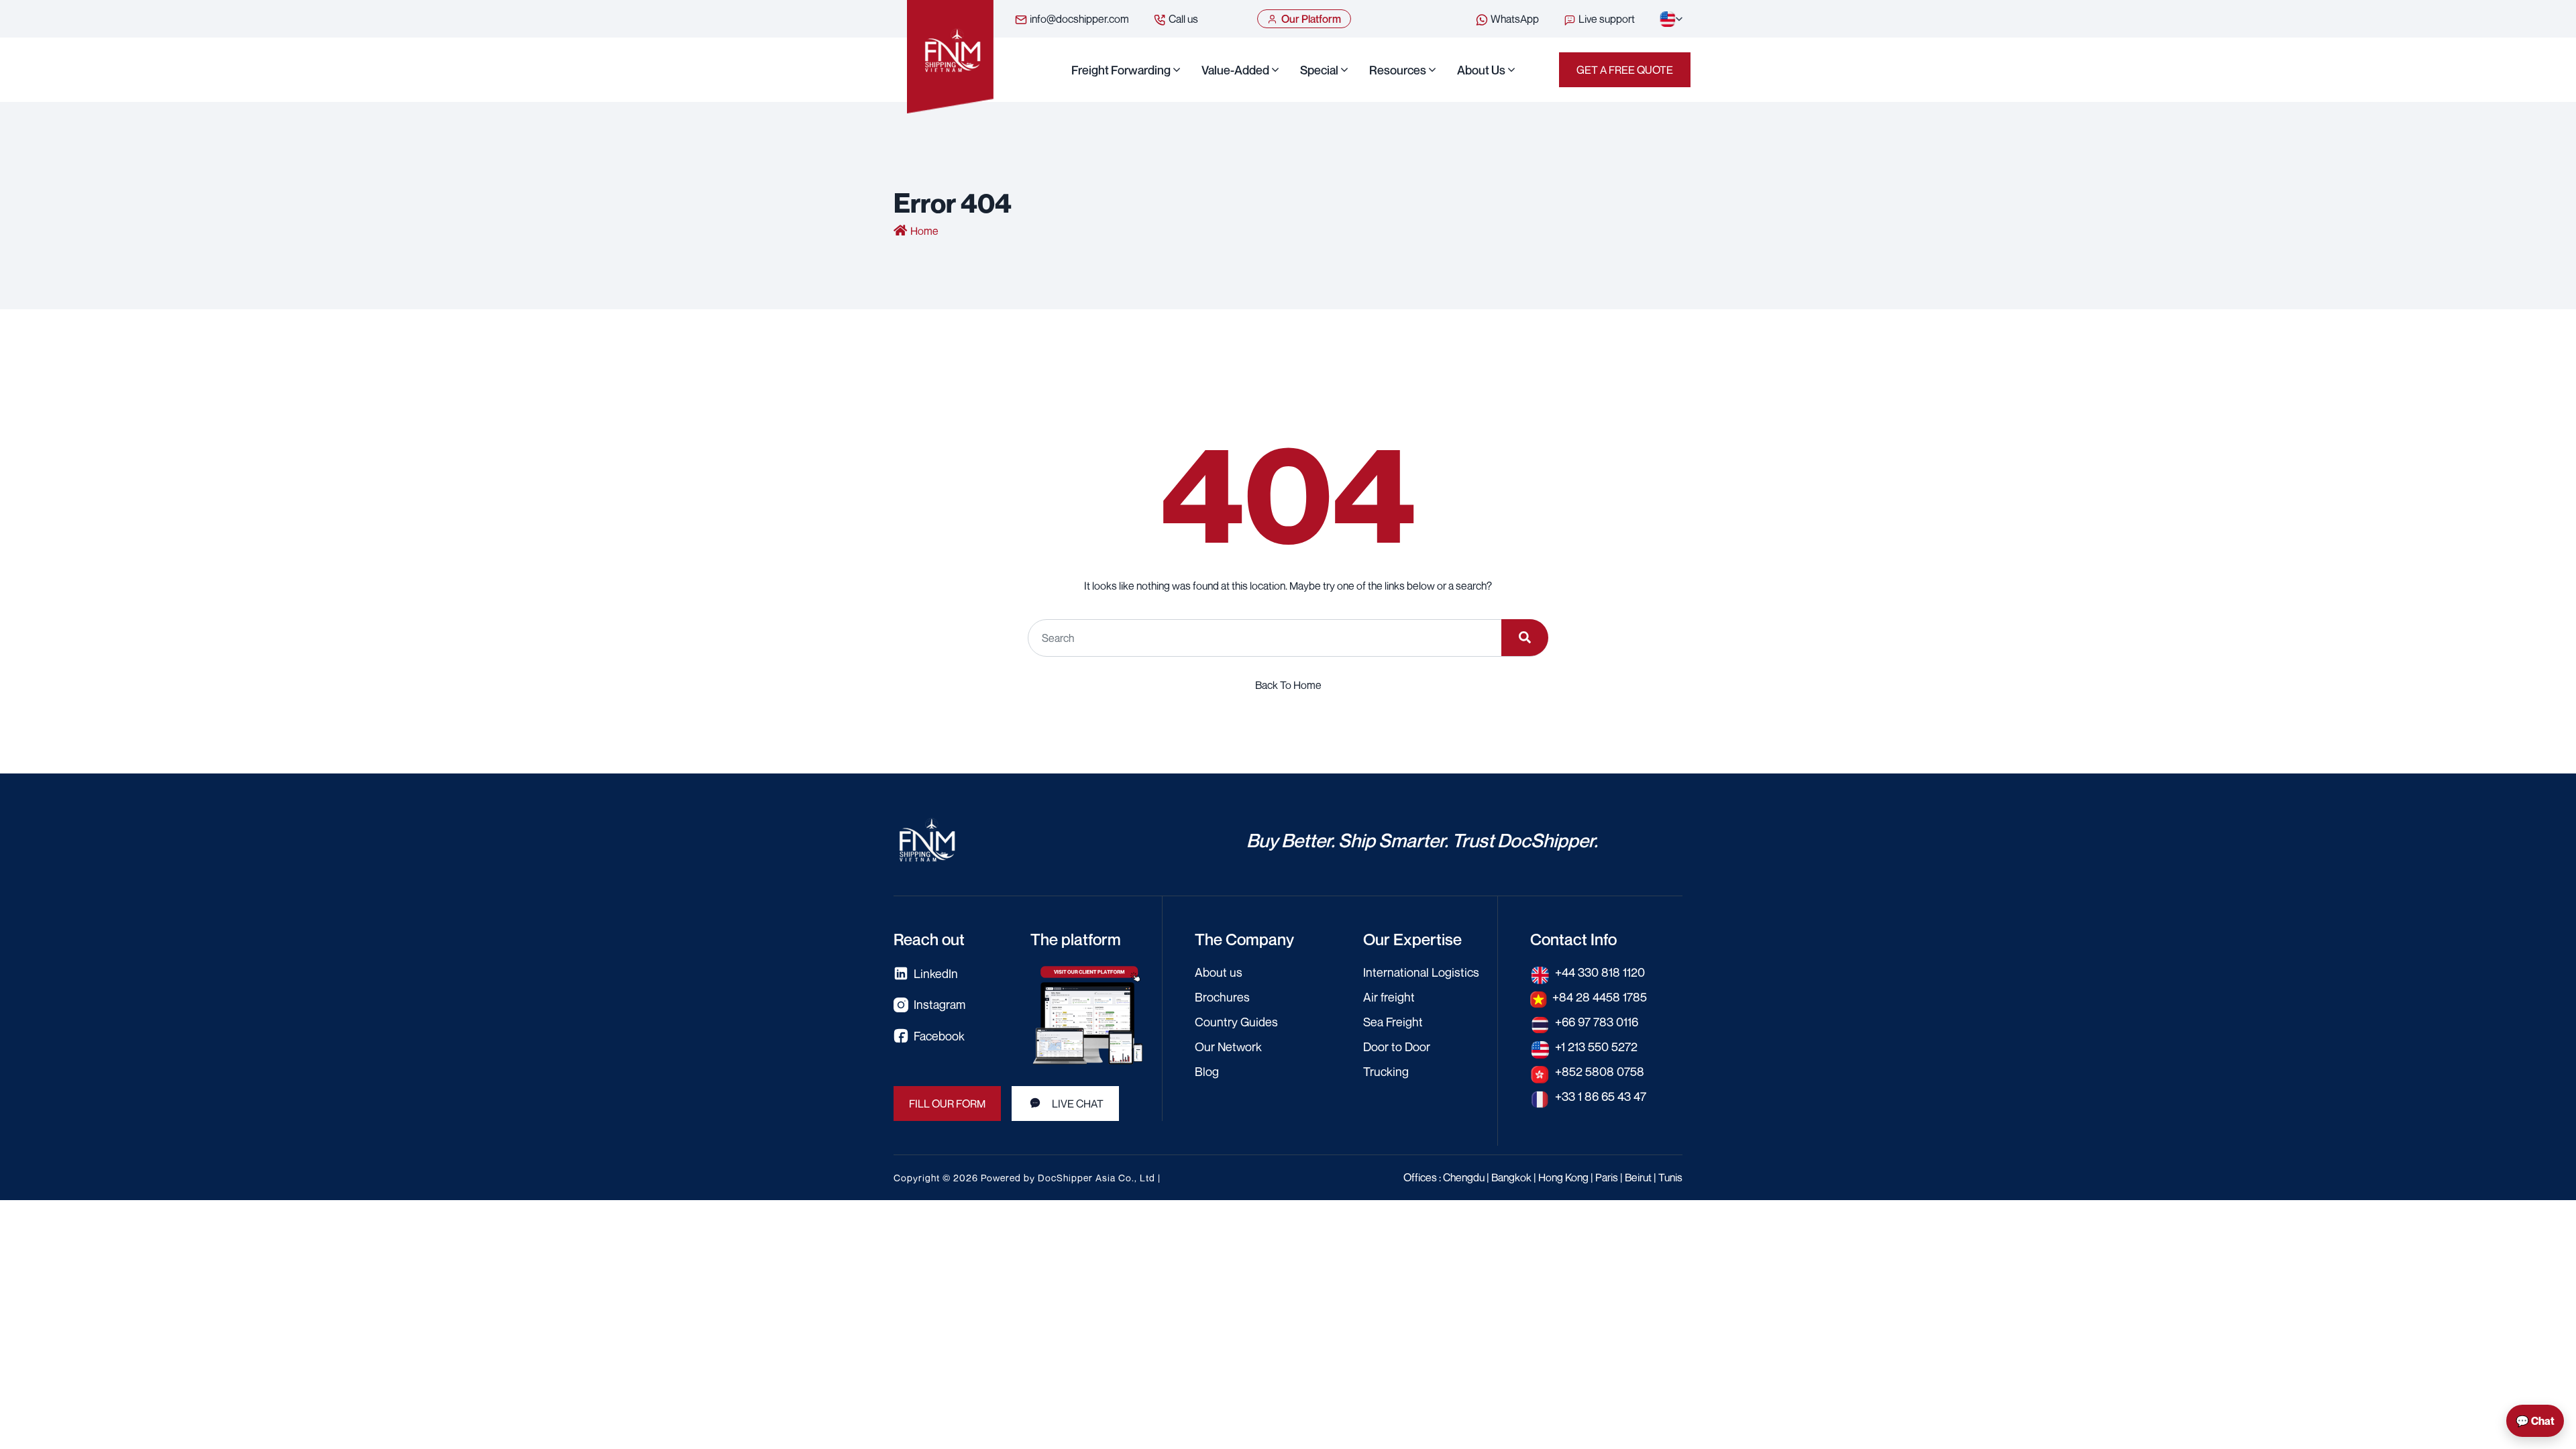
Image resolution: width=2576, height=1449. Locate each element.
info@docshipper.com (1078, 19)
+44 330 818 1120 (1600, 972)
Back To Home (1288, 685)
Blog (1207, 1071)
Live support (1606, 19)
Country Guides (1236, 1022)
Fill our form (947, 1104)
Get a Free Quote (1625, 70)
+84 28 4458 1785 (1600, 997)
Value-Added (1235, 70)
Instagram (940, 1004)
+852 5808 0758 (1600, 1071)
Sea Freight (1393, 1022)
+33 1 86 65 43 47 (1601, 1096)
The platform (1076, 939)
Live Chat (1078, 1104)
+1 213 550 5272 (1596, 1046)
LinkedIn (936, 973)
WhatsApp (1514, 19)
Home (924, 231)
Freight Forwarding (1121, 70)
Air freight (1389, 997)
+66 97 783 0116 (1597, 1022)
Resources (1398, 70)
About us (1481, 70)
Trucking (1386, 1071)
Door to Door (1397, 1046)
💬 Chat (2535, 1421)
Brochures (1222, 997)
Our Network (1228, 1046)
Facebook (939, 1036)
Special (1319, 70)
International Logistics (1421, 972)
